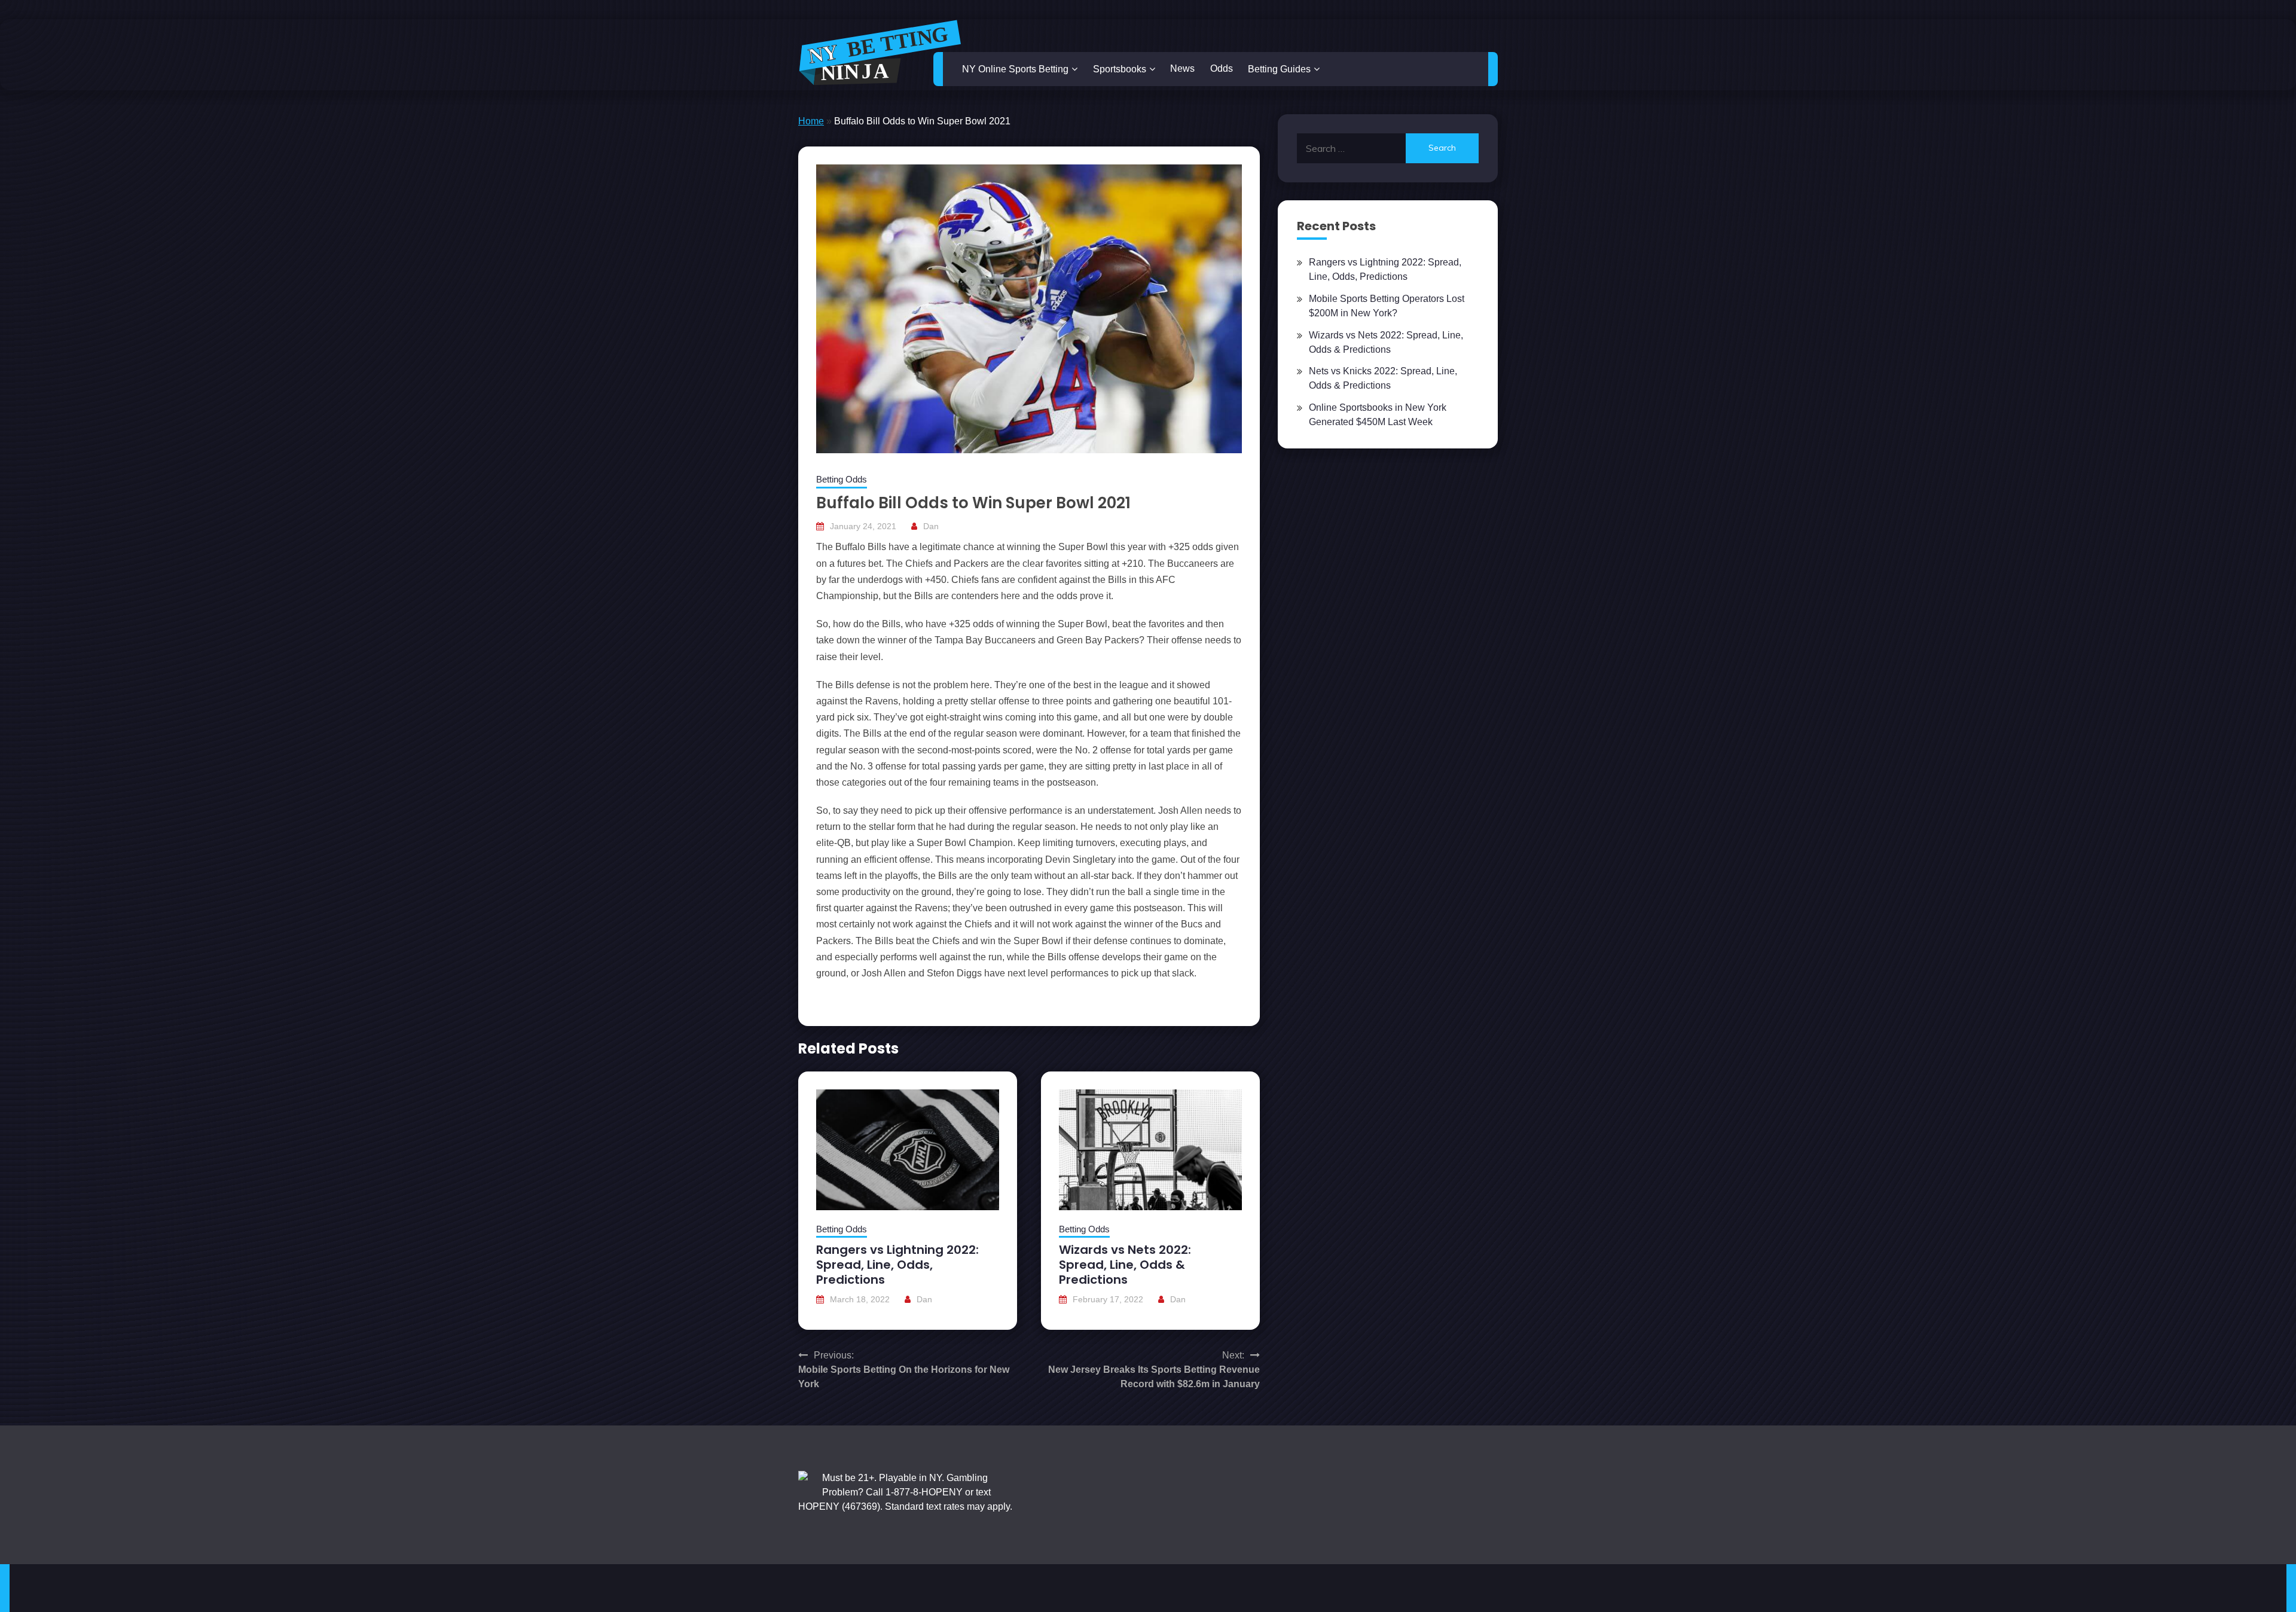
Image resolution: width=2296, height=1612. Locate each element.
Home (811, 121)
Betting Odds (842, 479)
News (1182, 68)
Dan (931, 526)
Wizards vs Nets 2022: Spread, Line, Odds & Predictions (1125, 1265)
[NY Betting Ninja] (880, 53)
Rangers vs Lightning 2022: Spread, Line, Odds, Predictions (897, 1265)
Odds (1222, 68)
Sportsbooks (1120, 69)
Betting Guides (1279, 69)
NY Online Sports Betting (1015, 69)
